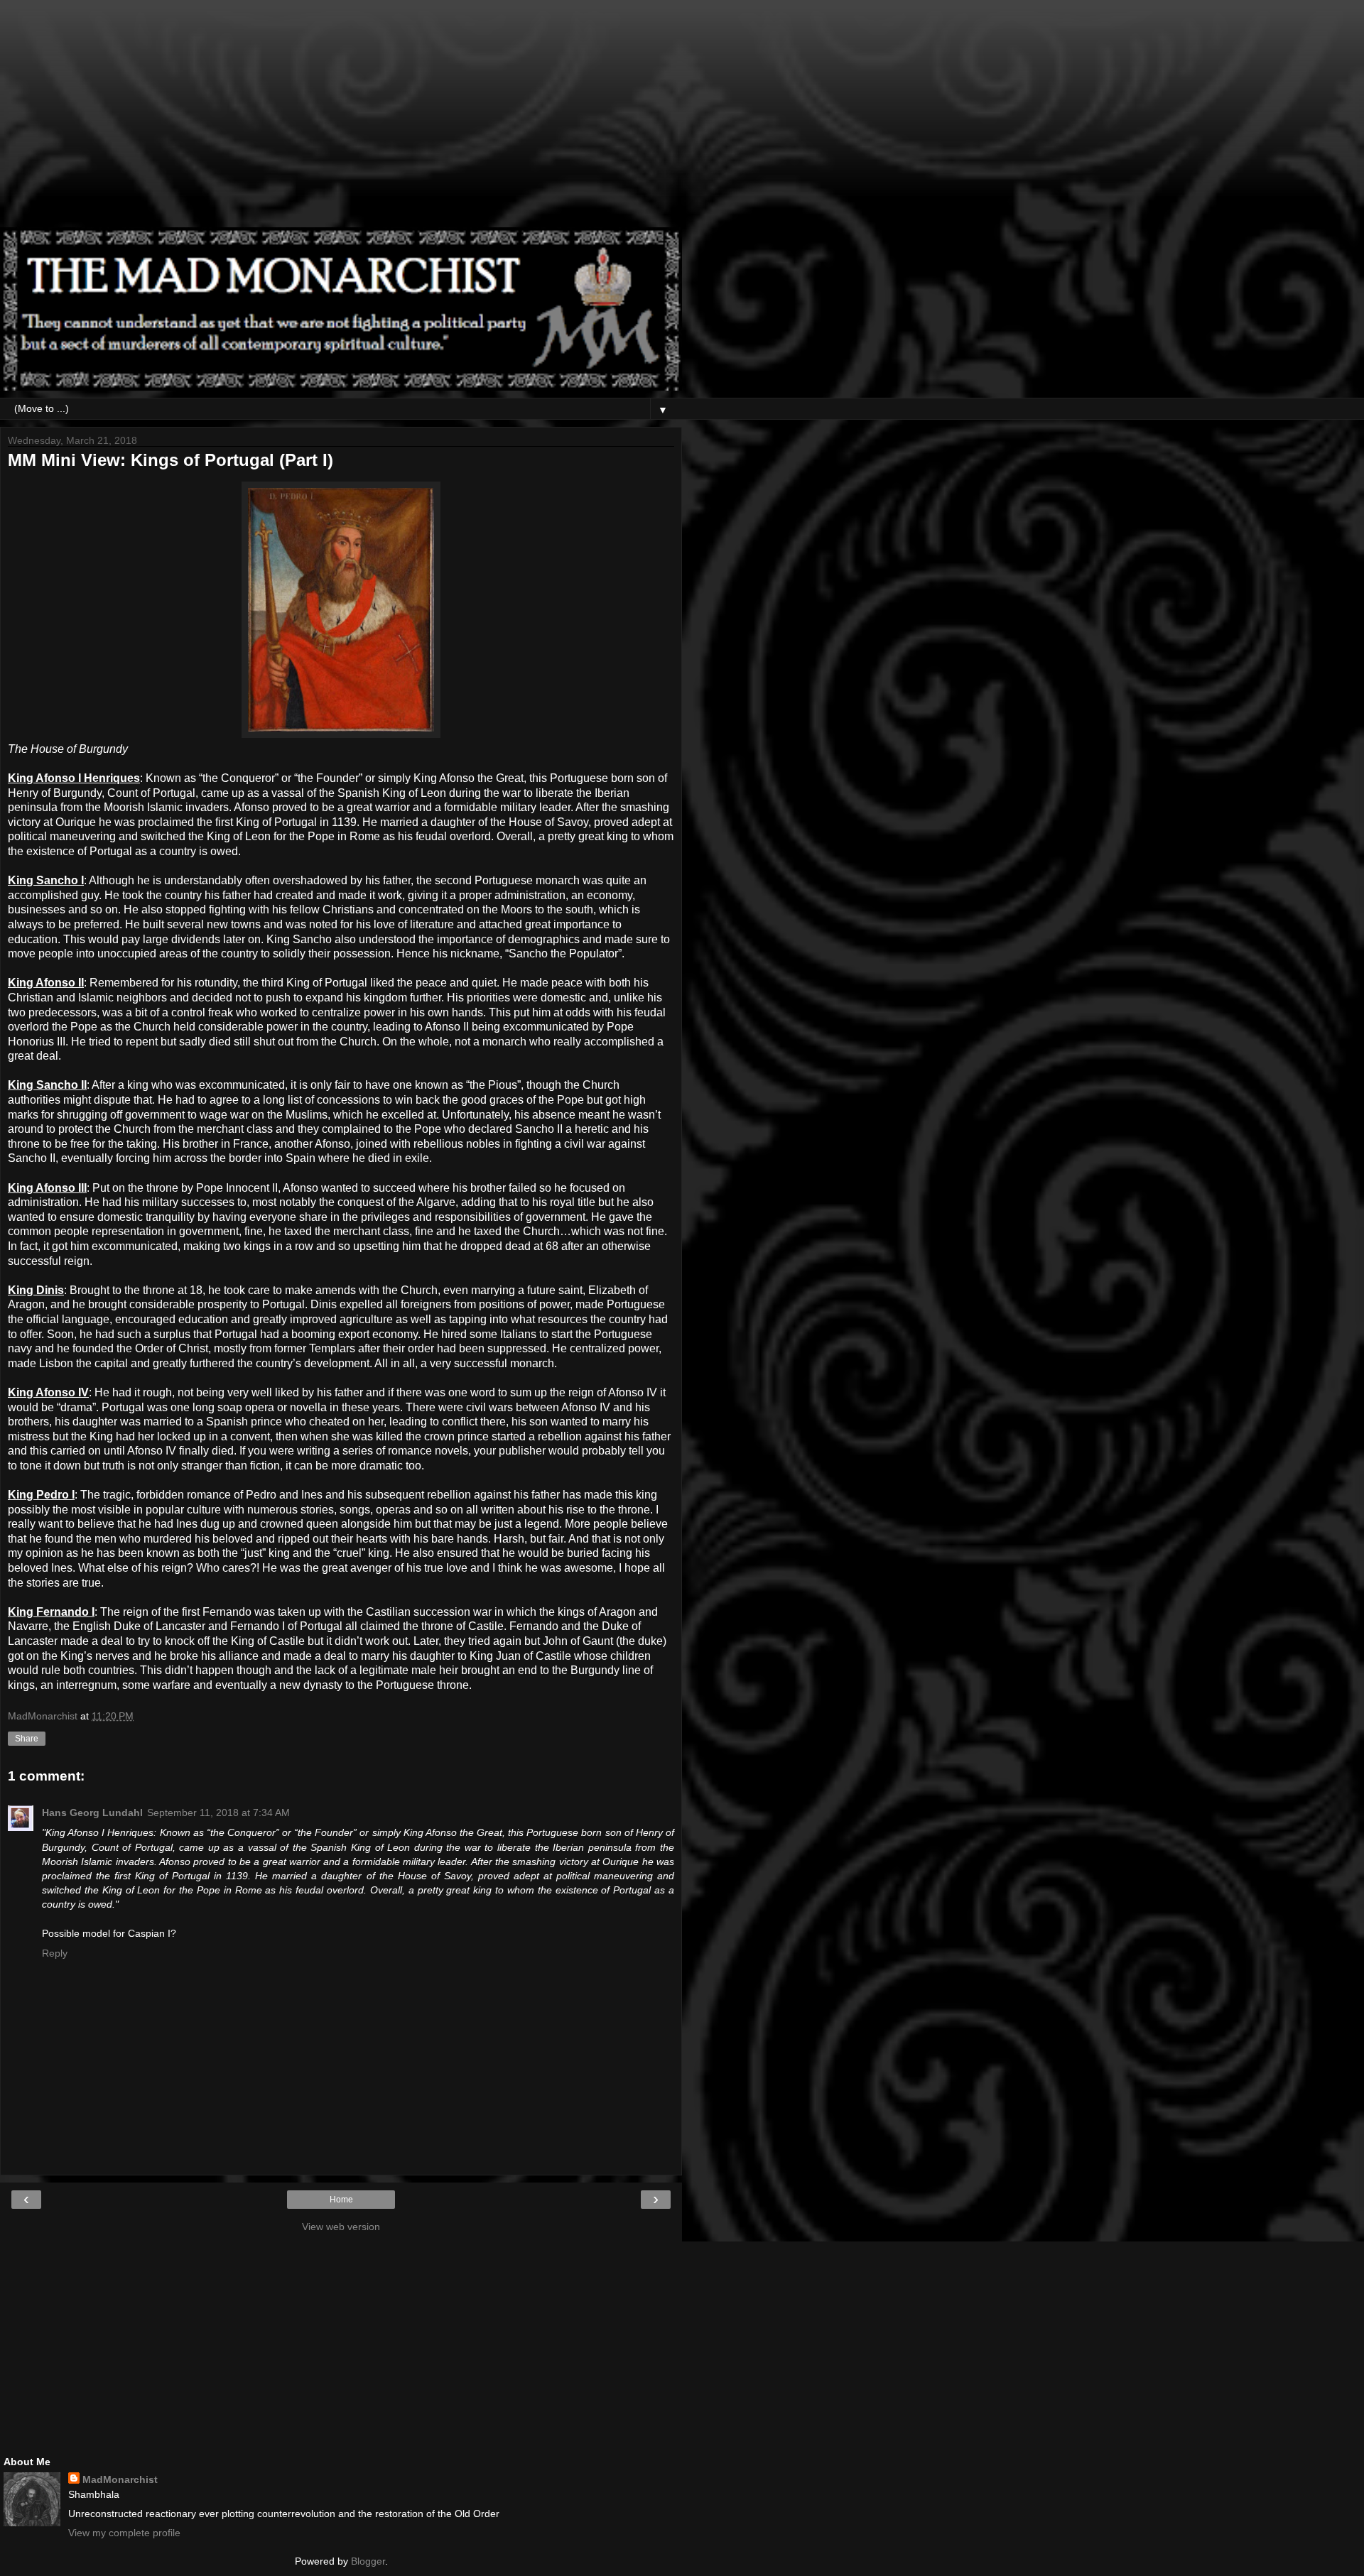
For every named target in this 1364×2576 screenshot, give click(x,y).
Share (27, 1739)
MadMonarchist (120, 2479)
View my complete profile (124, 2533)
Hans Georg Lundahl (92, 1813)
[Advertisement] (341, 121)
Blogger (368, 2561)
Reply (55, 1953)
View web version (341, 2227)
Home (341, 2200)
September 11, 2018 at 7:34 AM (218, 1813)
